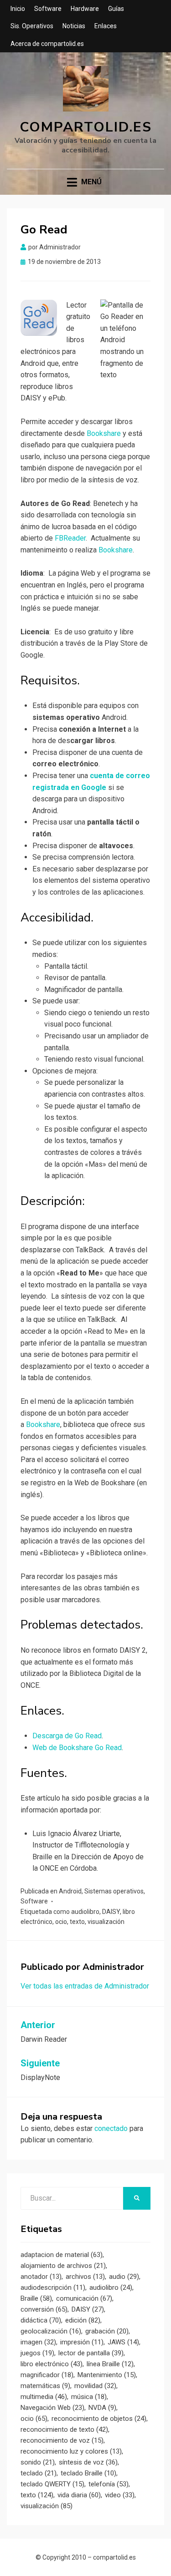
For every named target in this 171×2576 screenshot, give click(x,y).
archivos (85, 2277)
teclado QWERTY (52, 2484)
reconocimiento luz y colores (71, 2451)
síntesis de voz (88, 2462)
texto (77, 1922)
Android (70, 1891)
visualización (106, 1922)
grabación (107, 2331)
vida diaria (79, 2495)
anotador (41, 2277)
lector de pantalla (91, 2353)
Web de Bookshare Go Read (77, 1748)
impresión (82, 2342)
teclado (39, 2473)
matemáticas (45, 2386)
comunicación (84, 2298)
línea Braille (110, 2364)
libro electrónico (52, 2364)
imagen (38, 2342)
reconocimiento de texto (64, 2429)
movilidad (95, 2386)
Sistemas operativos (114, 1891)
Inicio (18, 9)
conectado (111, 2128)
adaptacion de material (62, 2255)
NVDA (102, 2408)
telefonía (109, 2484)
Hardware (85, 9)
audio (124, 2277)
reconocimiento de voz (62, 2440)
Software (48, 9)
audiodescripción (53, 2288)
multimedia (44, 2397)
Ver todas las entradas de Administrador (85, 1986)
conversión (44, 2309)
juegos (37, 2353)
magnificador (47, 2375)
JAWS (123, 2342)
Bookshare (104, 433)
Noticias (74, 26)
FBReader (70, 538)
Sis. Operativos (32, 26)
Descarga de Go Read (67, 1736)
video (120, 2495)
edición (83, 2320)
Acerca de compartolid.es (47, 44)
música (89, 2397)
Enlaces (106, 26)
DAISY (111, 1912)
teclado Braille (88, 2473)
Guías (116, 9)
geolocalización (51, 2331)
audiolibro (85, 1912)
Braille (36, 2298)
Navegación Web (52, 2408)
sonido (38, 2462)
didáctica (41, 2320)
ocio (61, 1922)
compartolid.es (86, 127)
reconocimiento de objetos (99, 2419)
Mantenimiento (107, 2375)
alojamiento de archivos (63, 2266)
